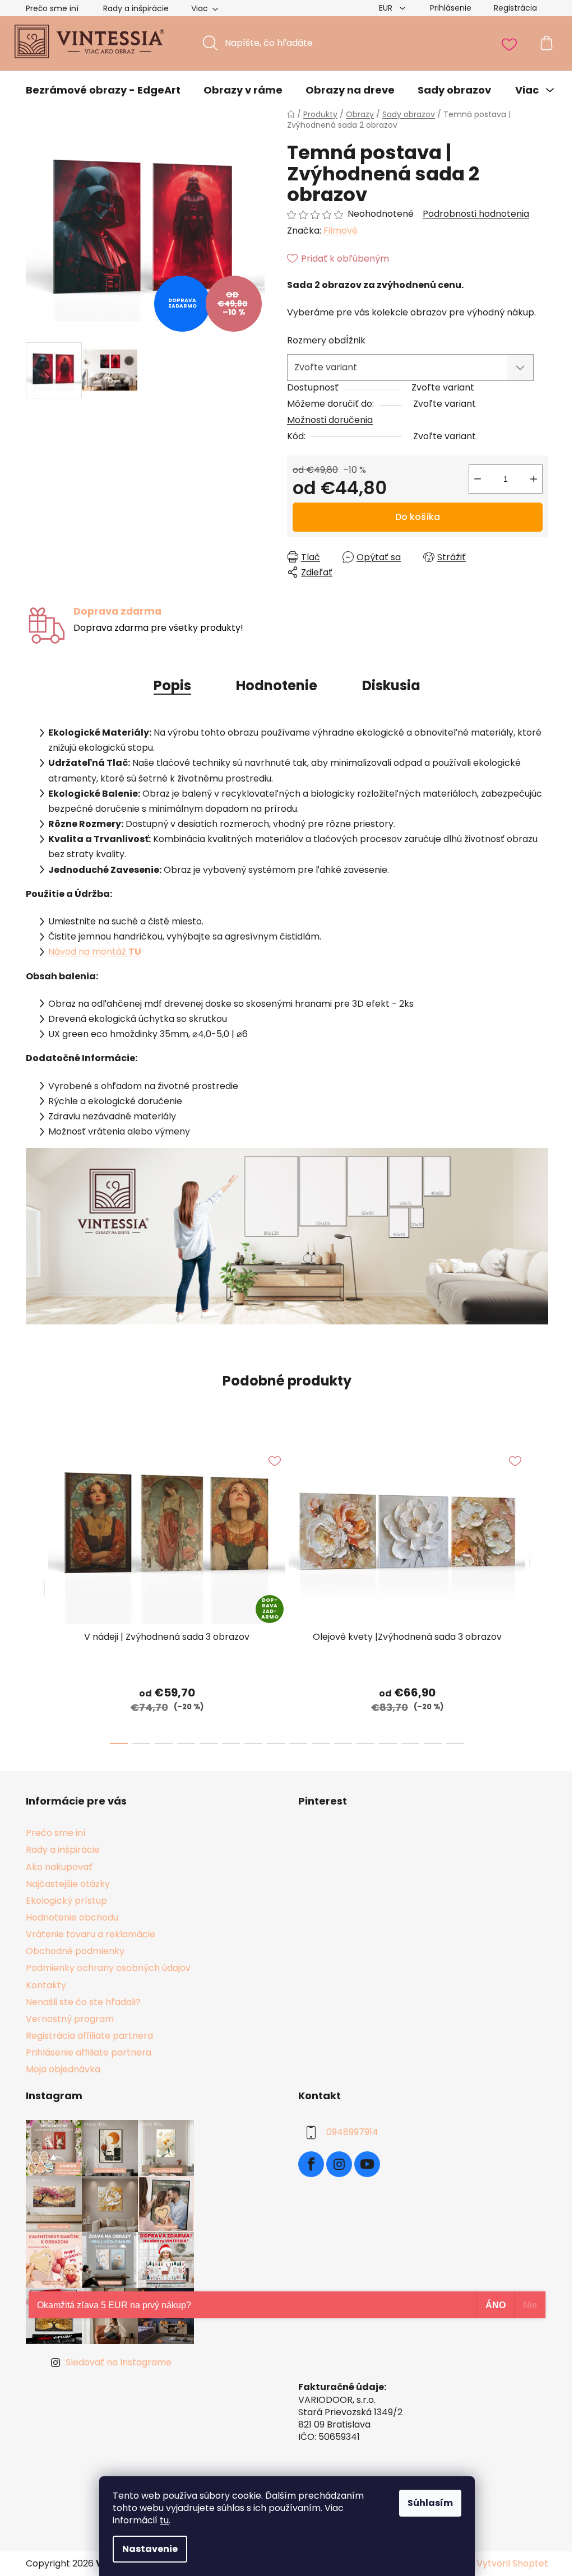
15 (455, 1743)
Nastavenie (150, 2549)
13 (410, 1743)
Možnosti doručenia (330, 420)
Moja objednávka (63, 2069)
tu (164, 2520)
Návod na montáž (95, 952)
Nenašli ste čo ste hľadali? (83, 2002)
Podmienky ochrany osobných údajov (108, 1968)
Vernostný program (70, 2019)
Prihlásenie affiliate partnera (89, 2052)
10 (343, 1743)
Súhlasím (430, 2503)
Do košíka (418, 517)
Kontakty (46, 1985)
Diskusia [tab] (391, 685)
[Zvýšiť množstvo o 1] (534, 479)
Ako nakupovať (59, 1867)
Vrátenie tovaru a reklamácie (91, 1934)
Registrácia (515, 8)
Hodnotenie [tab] (277, 685)
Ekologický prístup (66, 1901)
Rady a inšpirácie (136, 8)
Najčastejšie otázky (68, 1884)
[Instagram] (339, 2164)
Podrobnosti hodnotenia (476, 214)
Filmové (341, 231)
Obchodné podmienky (75, 1951)
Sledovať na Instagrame (119, 2362)
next (539, 1592)
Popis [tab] (172, 685)
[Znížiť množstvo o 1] (478, 479)
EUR (387, 8)
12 (388, 1743)
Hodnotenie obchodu (72, 1917)
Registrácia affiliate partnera (89, 2036)
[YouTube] (367, 2164)
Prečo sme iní (52, 8)
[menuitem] (103, 90)
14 (433, 1743)
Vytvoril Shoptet (512, 2564)
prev (35, 1592)
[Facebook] (311, 2164)
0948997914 (352, 2133)
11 (365, 1743)
